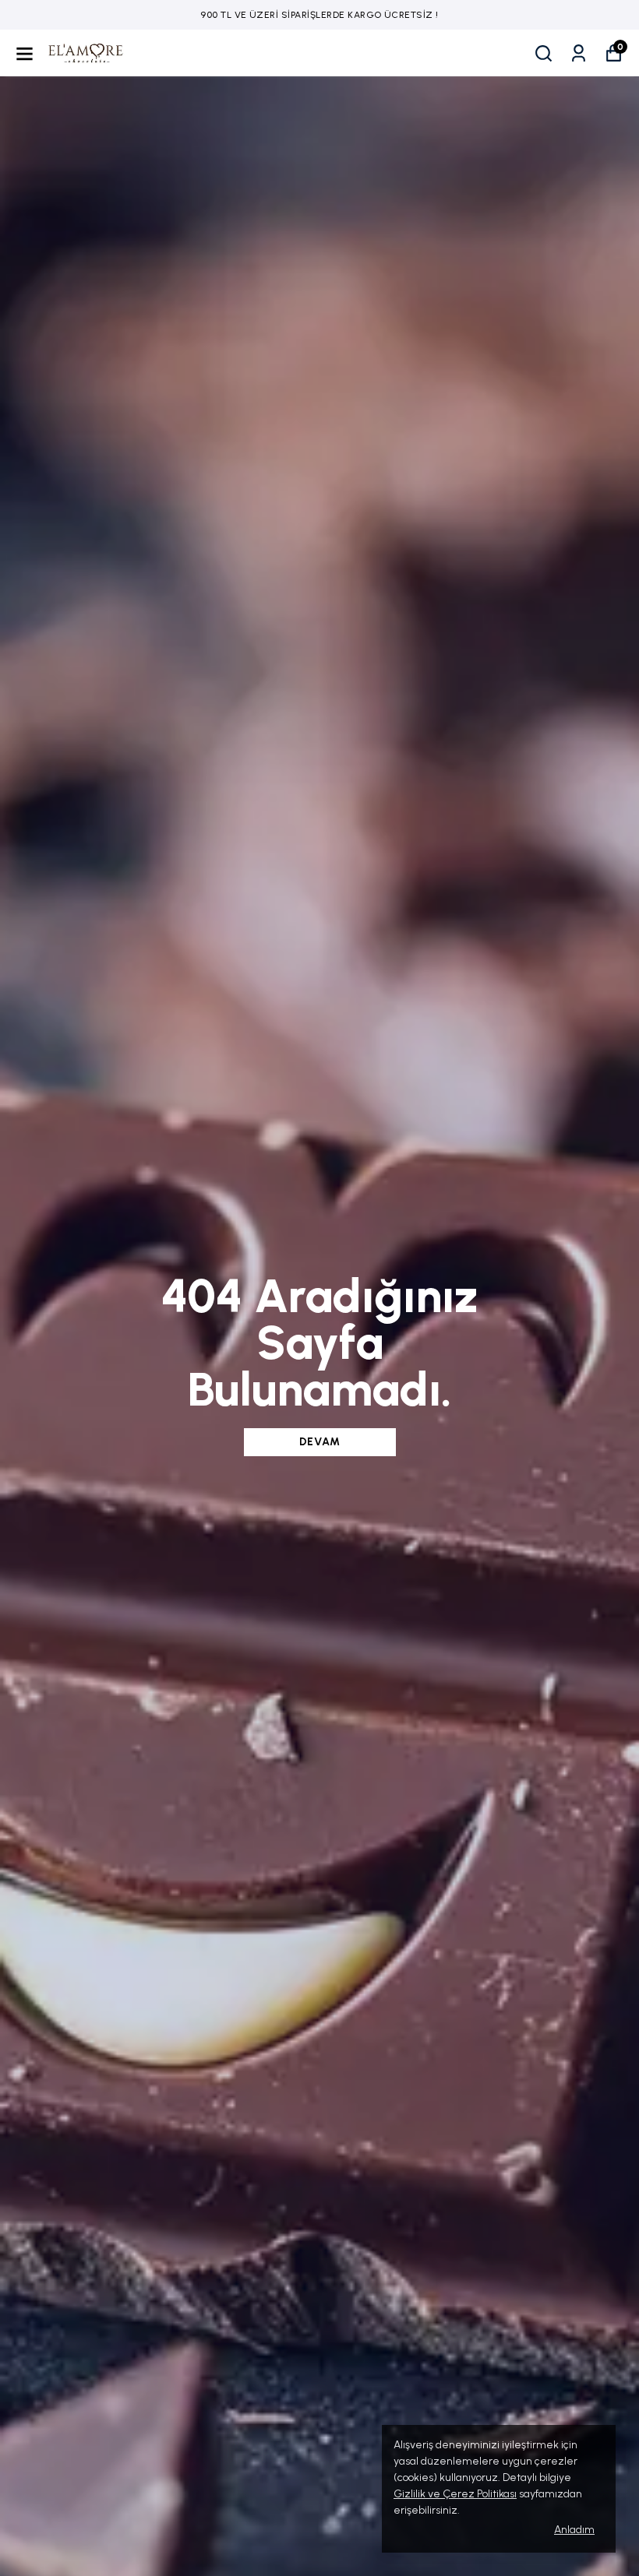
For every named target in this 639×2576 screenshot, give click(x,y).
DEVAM (320, 1442)
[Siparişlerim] (579, 53)
